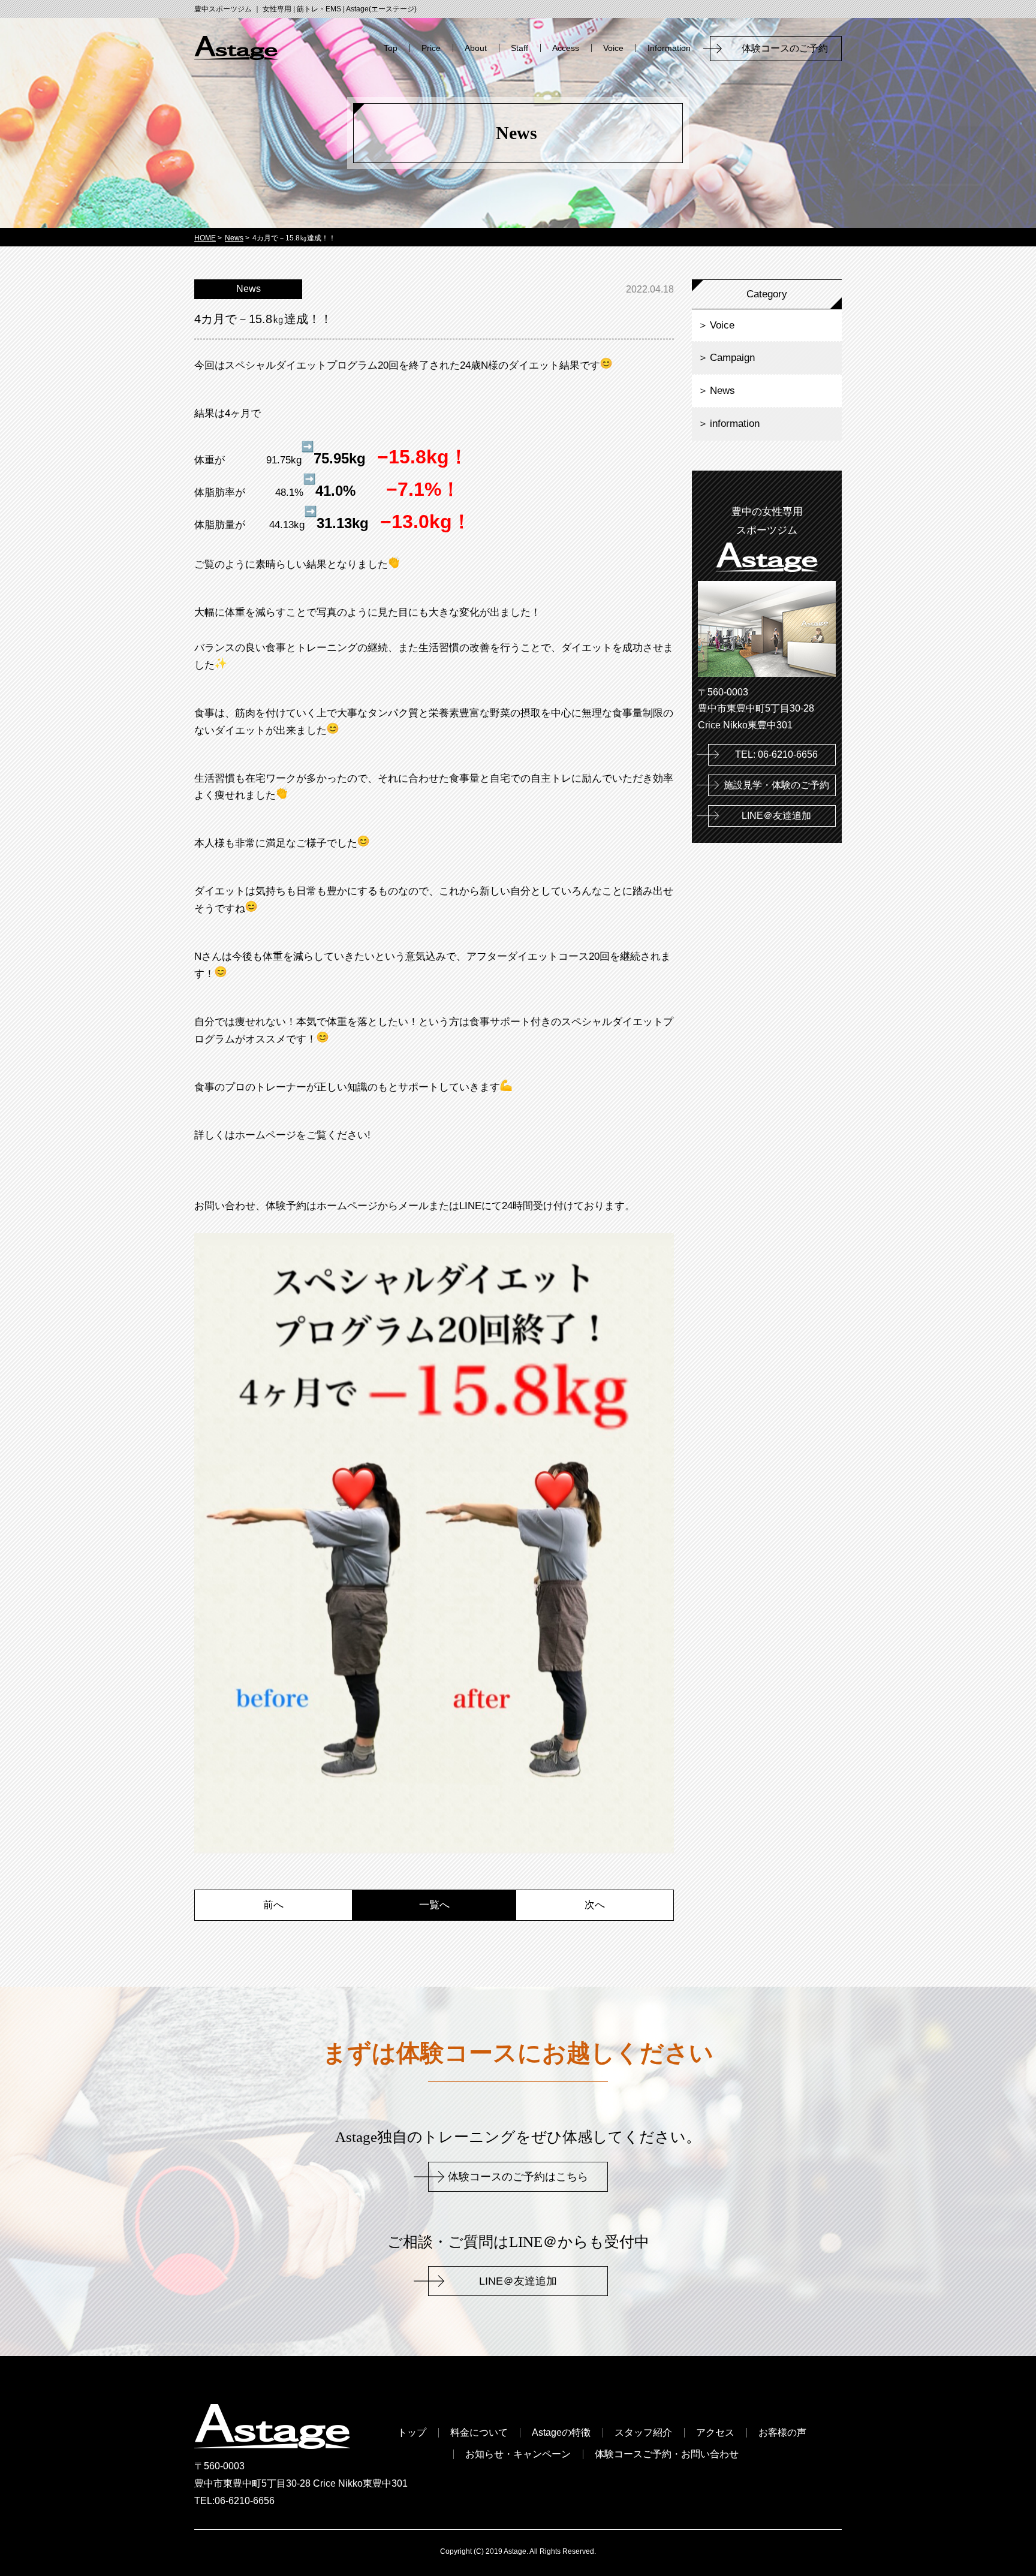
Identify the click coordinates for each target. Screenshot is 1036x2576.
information (735, 424)
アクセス (715, 2433)
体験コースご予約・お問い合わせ (667, 2454)
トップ (412, 2433)
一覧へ (434, 1905)
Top (391, 48)
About (476, 48)
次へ (595, 1905)
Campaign (732, 358)
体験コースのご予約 (790, 48)
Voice (613, 48)
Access (566, 48)
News (722, 391)
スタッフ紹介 (643, 2433)
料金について (479, 2433)
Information (669, 48)
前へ (273, 1905)
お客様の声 (782, 2433)
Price (431, 48)
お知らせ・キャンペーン (518, 2454)
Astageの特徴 (561, 2433)
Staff (519, 48)
